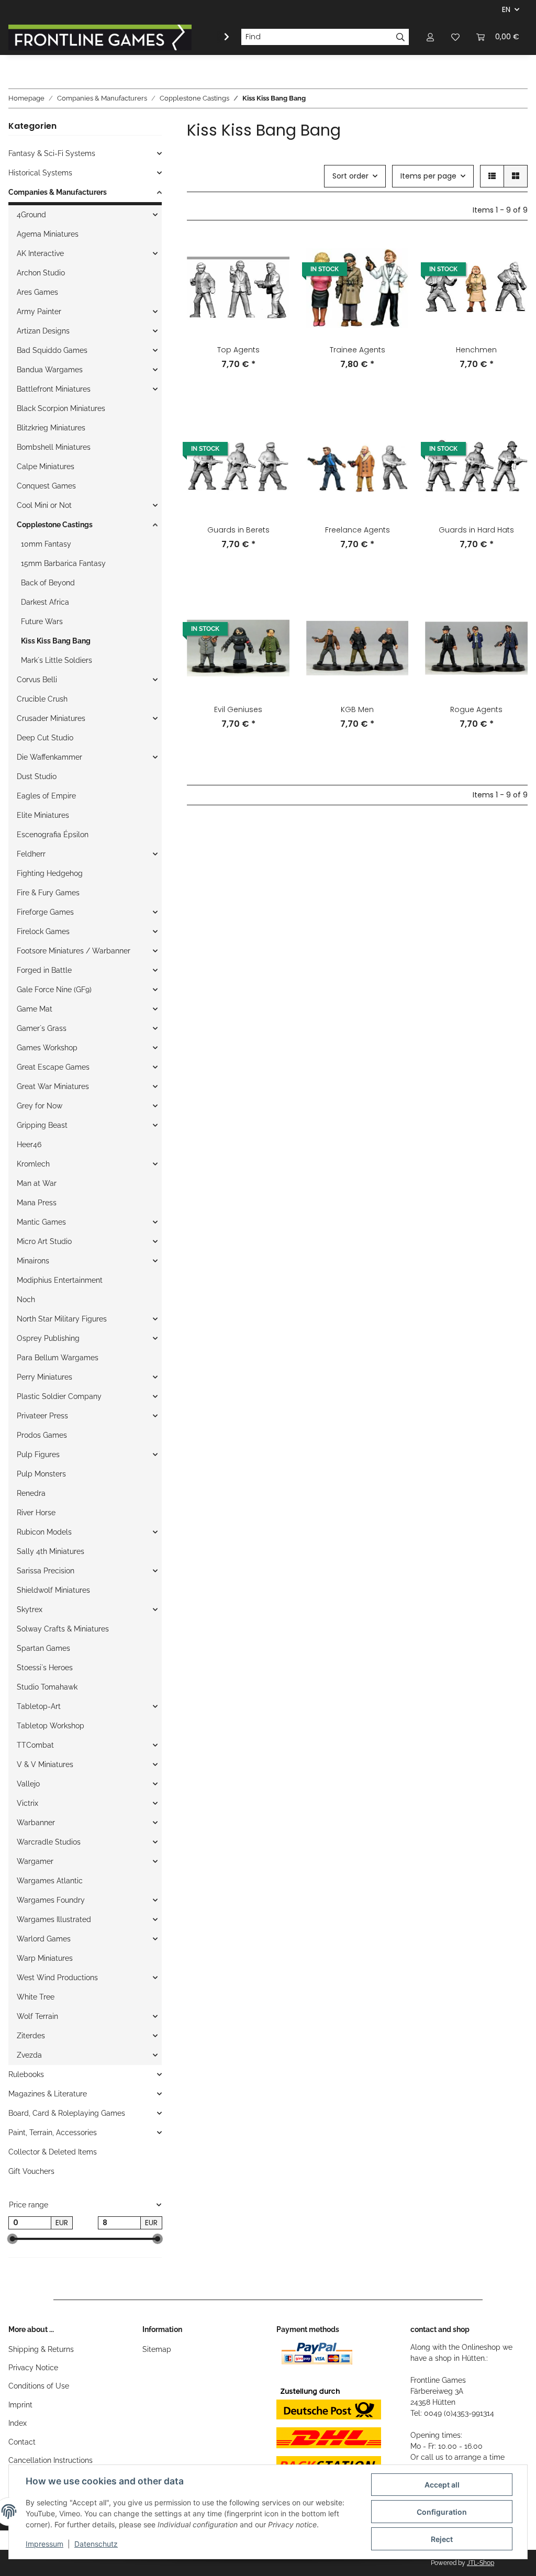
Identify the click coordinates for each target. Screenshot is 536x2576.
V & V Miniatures (45, 1764)
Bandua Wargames (50, 370)
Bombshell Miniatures (54, 447)
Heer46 (29, 1145)
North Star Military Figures (62, 1319)
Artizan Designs (43, 331)
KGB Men (357, 709)
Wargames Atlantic (50, 1881)
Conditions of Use (39, 2386)
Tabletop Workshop (51, 1726)
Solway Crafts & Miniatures (63, 1629)
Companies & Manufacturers (58, 192)
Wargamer (35, 1861)
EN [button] (506, 9)
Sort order (350, 176)
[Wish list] (455, 37)
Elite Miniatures (43, 815)
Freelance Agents (358, 530)
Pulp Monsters (41, 1474)
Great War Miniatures (53, 1086)
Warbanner (36, 1823)
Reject (442, 2539)
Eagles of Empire (46, 796)
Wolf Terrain (37, 2016)
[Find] (401, 37)
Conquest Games (46, 486)
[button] (430, 37)
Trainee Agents (358, 350)
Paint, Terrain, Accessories (53, 2133)
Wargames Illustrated (54, 1919)
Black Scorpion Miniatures (61, 408)
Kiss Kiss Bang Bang (56, 641)
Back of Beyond (48, 583)
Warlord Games (44, 1939)
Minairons (33, 1261)
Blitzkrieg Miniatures (51, 428)
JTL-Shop (481, 2563)
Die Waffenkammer (49, 757)
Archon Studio (41, 273)
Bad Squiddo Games (52, 350)
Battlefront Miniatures (54, 389)
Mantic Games (41, 1222)
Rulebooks (26, 2074)
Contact (22, 2442)
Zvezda (29, 2055)
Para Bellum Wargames (58, 1358)
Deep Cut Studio (45, 738)
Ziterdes (31, 2036)
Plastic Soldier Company (59, 1396)
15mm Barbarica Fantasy (63, 563)
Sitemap (157, 2349)
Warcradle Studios (49, 1842)
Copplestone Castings (55, 525)
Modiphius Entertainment (60, 1280)
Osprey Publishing (48, 1338)
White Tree (36, 1997)
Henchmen (476, 350)
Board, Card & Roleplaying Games (67, 2113)
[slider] (13, 2239)
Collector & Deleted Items (53, 2152)
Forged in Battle (44, 970)
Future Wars (42, 621)
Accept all (442, 2485)
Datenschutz (96, 2544)
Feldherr (31, 854)
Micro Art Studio (44, 1241)
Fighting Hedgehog (50, 873)
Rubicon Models (44, 1532)
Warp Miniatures (45, 1958)
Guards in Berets (238, 530)
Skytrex (30, 1609)
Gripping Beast (42, 1125)
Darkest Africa (45, 602)
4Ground (31, 215)
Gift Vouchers (31, 2171)
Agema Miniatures (48, 234)
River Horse (36, 1513)
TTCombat (35, 1745)
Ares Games (37, 292)
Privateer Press (42, 1416)
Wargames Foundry (51, 1900)
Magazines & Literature (48, 2094)
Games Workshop (47, 1048)
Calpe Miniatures (46, 467)
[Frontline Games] (100, 37)
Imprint (20, 2405)
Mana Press (37, 1203)
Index (18, 2423)
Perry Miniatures (44, 1377)
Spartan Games (43, 1648)
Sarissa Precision (46, 1571)
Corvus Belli (37, 680)
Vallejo (28, 1784)
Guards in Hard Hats (476, 530)
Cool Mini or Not (44, 505)
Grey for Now (40, 1106)
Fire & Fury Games (48, 893)
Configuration (442, 2512)
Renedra (31, 1493)
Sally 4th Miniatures (51, 1551)
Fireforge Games (45, 912)
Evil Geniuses (238, 709)
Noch (26, 1300)
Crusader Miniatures (51, 718)
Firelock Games (43, 931)
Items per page (428, 176)
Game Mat (35, 1009)
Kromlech (33, 1164)
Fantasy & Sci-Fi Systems (52, 153)
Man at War (37, 1183)
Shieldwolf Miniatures (53, 1590)
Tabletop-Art (39, 1706)
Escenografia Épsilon (53, 835)
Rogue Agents (476, 709)
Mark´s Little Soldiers (57, 660)
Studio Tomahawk (47, 1687)
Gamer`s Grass (42, 1028)
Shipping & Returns (41, 2349)
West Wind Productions (57, 1978)
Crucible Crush (42, 699)
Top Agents (238, 350)
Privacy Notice (33, 2368)
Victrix (27, 1803)
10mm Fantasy (46, 544)
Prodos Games (42, 1435)
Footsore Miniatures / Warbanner (74, 951)
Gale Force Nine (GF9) (54, 990)
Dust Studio (37, 776)
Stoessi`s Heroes (45, 1668)
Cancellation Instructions (51, 2460)
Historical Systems (40, 173)
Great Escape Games (53, 1067)
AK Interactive (40, 253)
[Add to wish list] (272, 255)
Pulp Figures (38, 1454)
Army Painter (39, 312)
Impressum (44, 2544)
